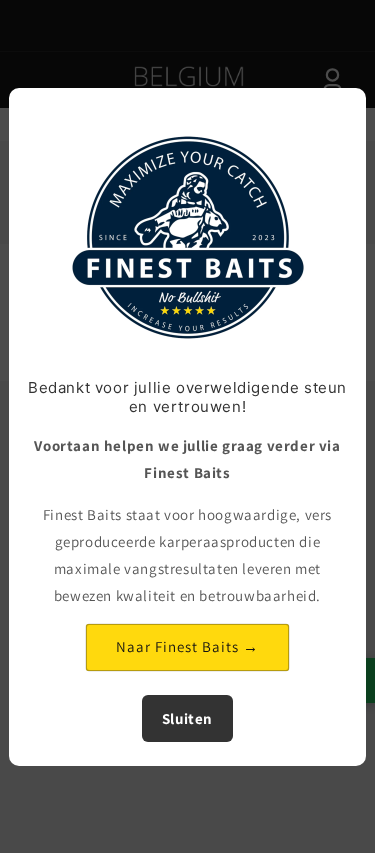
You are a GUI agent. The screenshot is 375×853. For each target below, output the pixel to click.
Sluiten (187, 718)
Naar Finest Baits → (187, 646)
